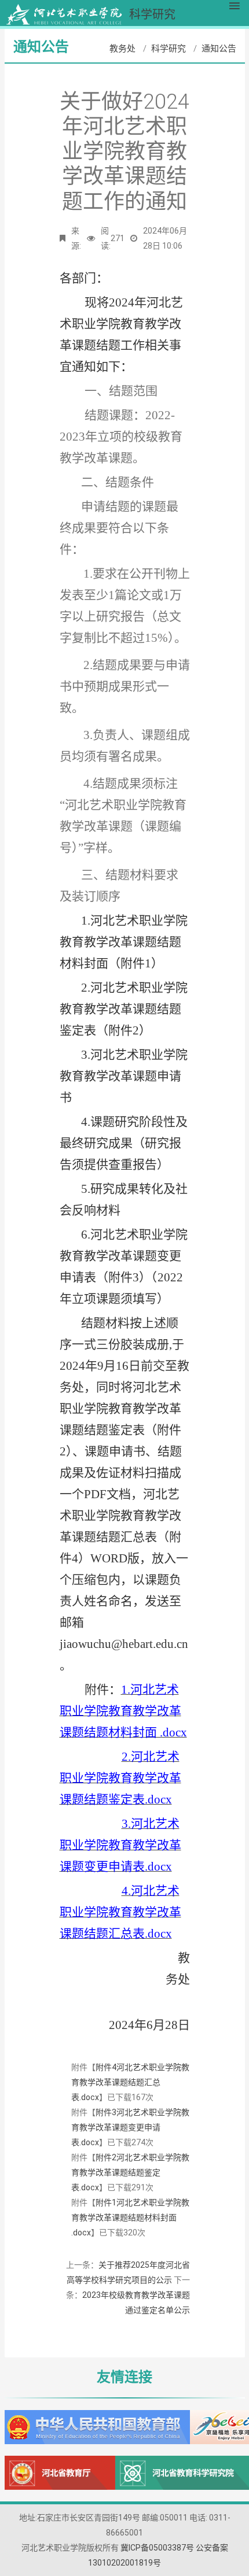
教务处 (122, 49)
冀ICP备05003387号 (157, 2548)
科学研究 (169, 49)
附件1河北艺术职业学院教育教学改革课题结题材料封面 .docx (130, 2217)
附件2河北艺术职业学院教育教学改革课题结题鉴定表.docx (130, 2172)
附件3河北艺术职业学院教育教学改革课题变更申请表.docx (130, 2127)
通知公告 (219, 49)
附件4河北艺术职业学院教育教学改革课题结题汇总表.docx (130, 2082)
